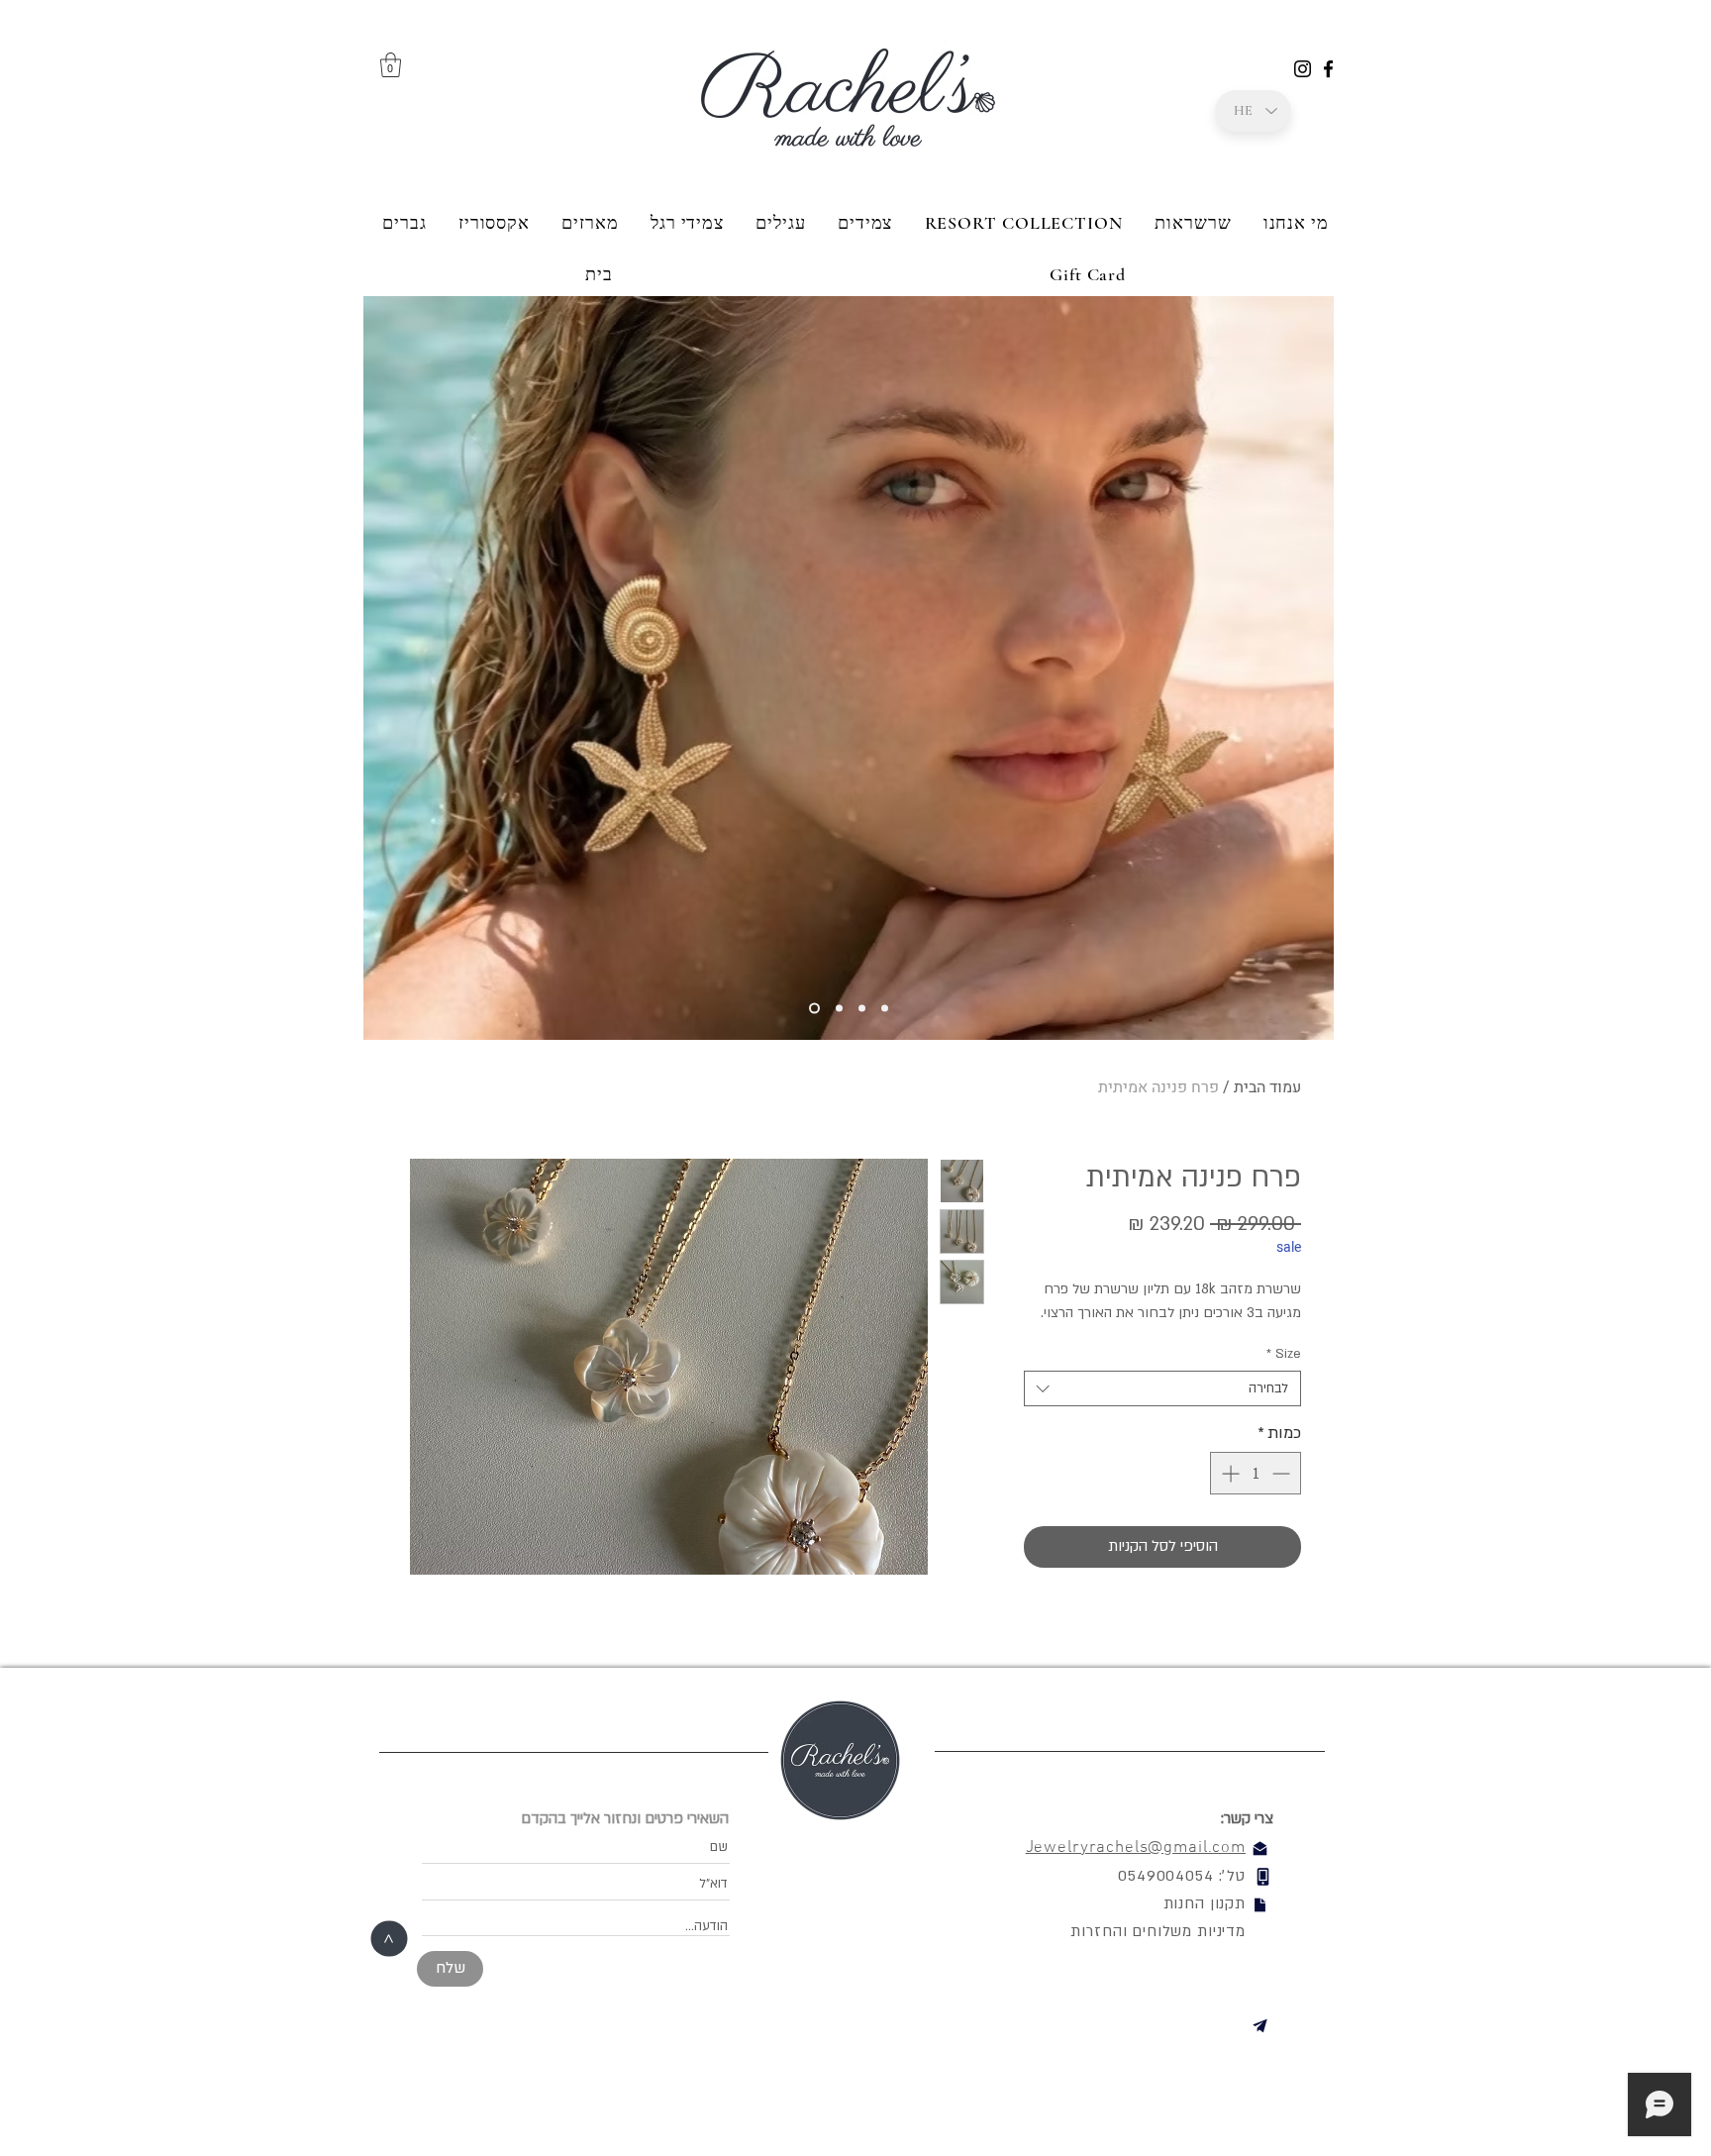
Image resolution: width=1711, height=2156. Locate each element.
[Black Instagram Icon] (1303, 69)
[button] (391, 65)
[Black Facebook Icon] (1328, 69)
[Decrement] (1283, 1473)
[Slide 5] (885, 1009)
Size (1284, 1354)
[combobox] (1162, 1388)
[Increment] (1228, 1473)
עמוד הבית (1267, 1087)
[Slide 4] (862, 1009)
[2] (814, 1009)
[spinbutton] (1256, 1473)
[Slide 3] (839, 1009)
